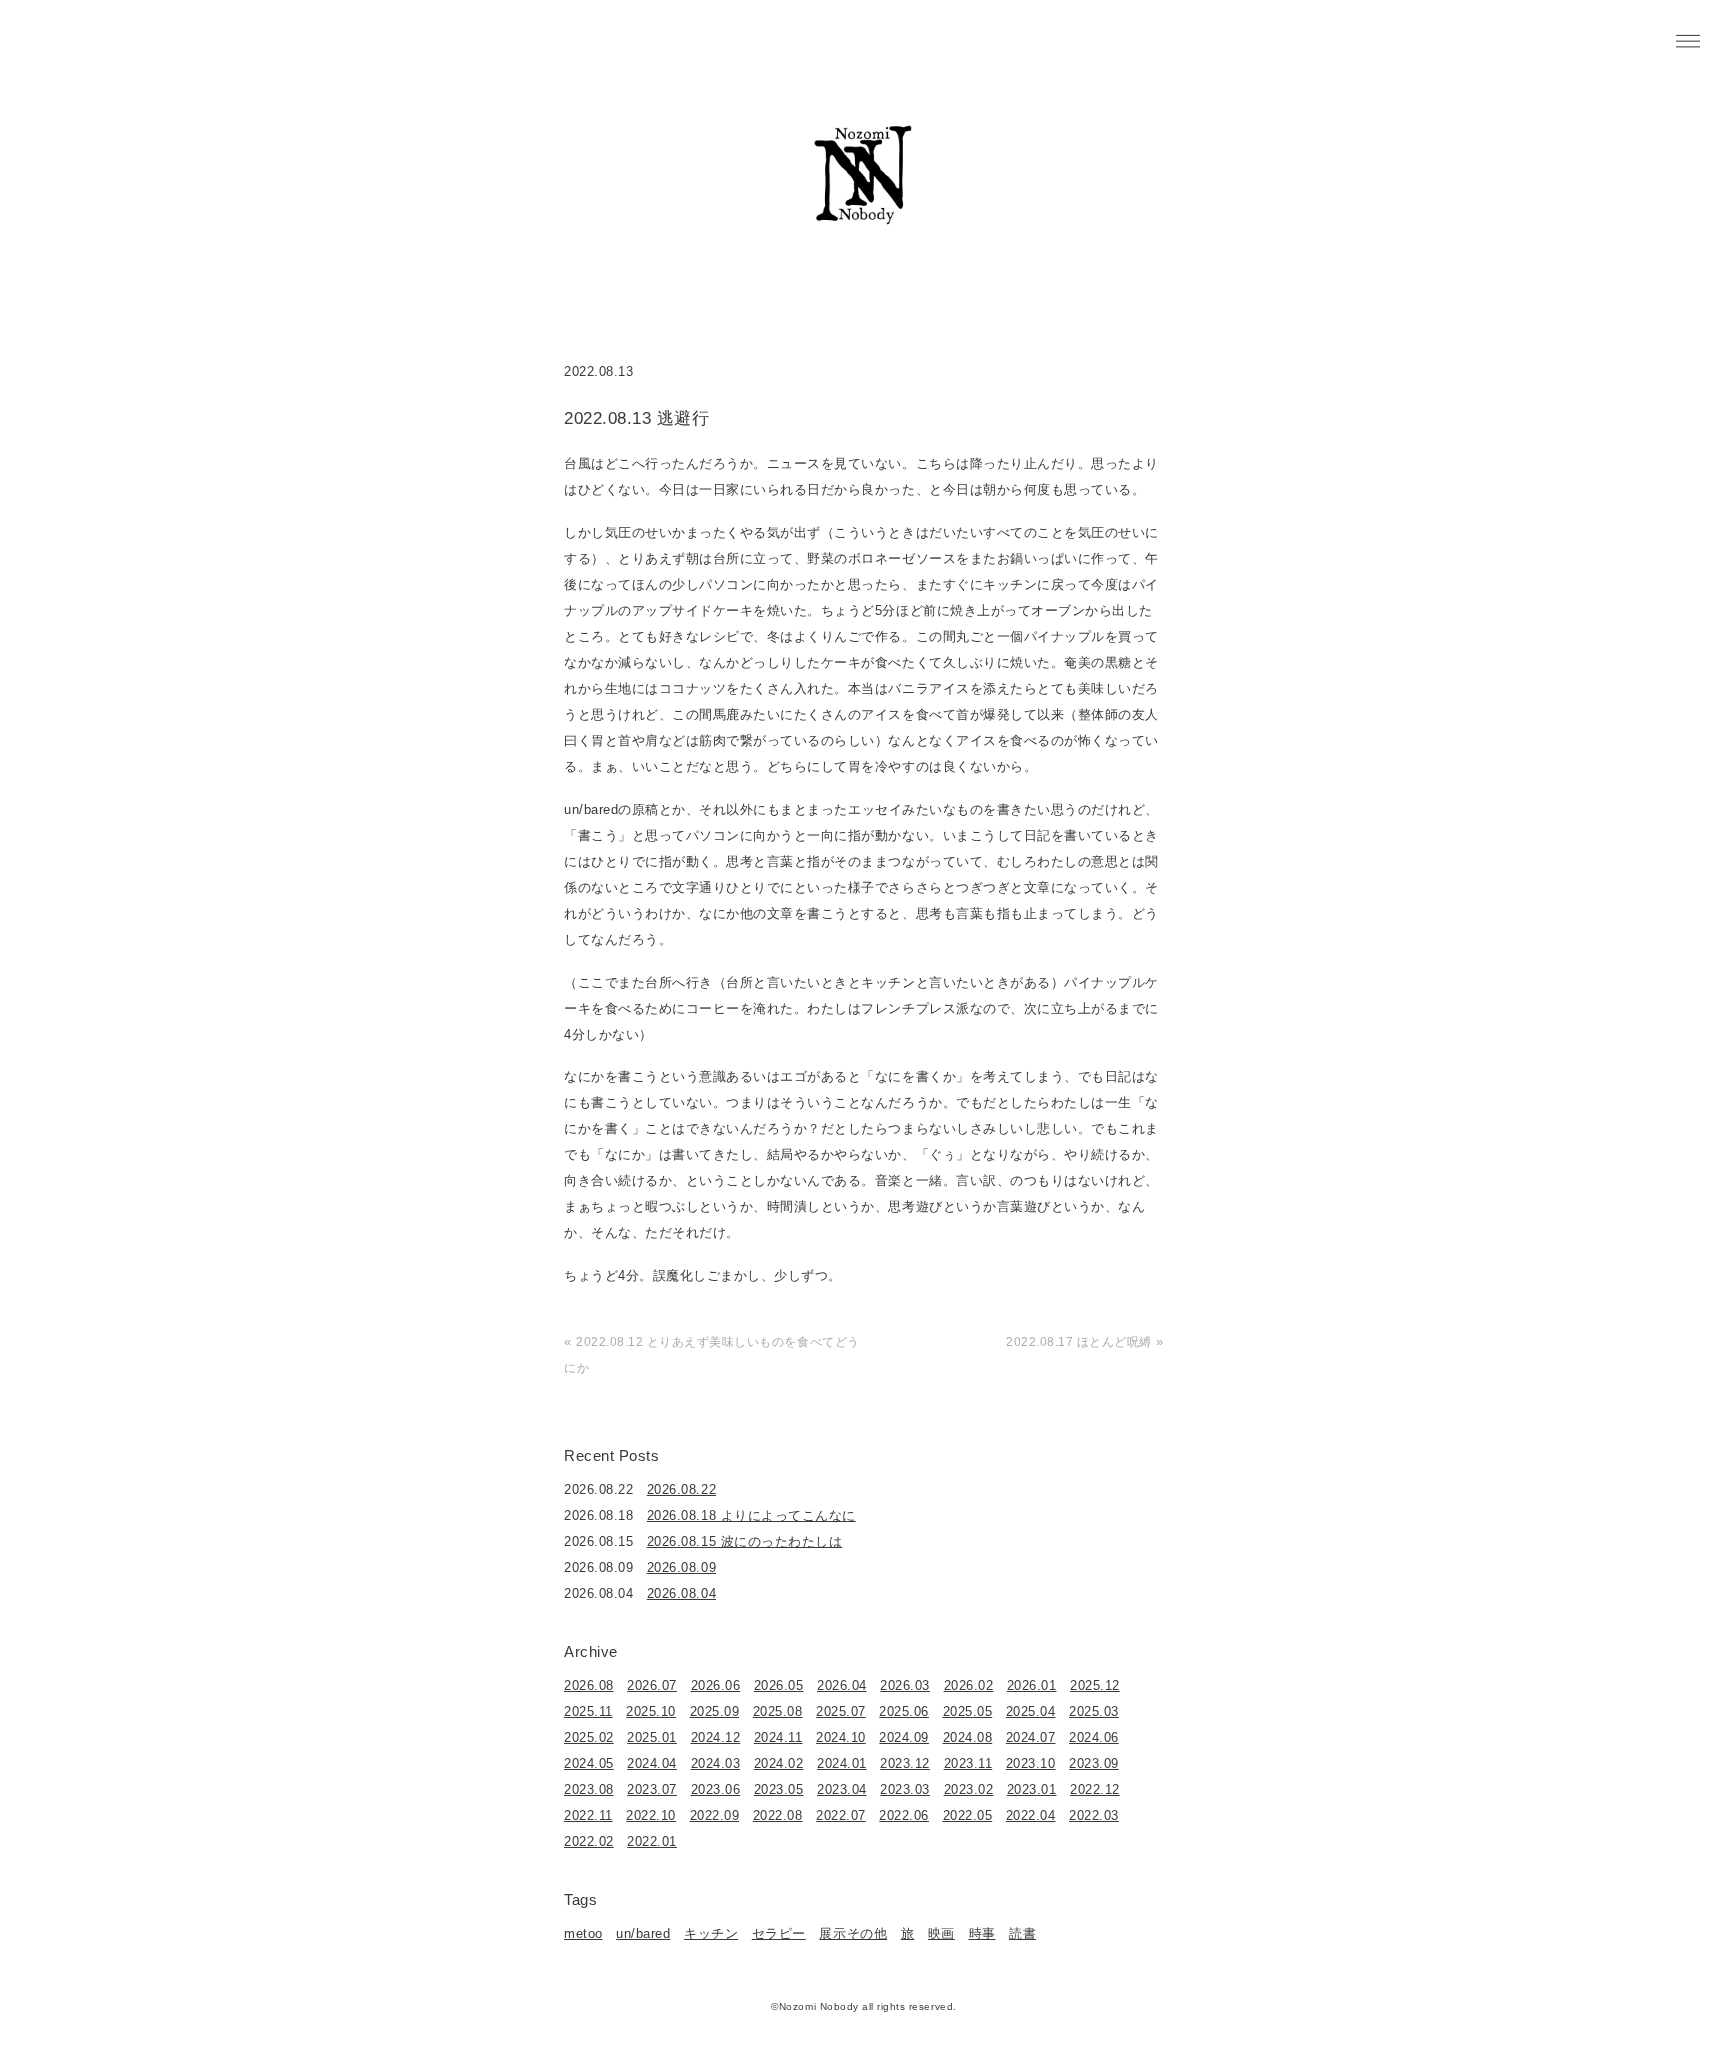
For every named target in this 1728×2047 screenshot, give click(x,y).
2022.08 (778, 1815)
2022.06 (904, 1815)
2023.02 (969, 1789)
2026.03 (905, 1685)
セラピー (779, 1933)
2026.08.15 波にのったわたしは (744, 1541)
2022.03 (1094, 1815)
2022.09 (715, 1815)
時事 (982, 1933)
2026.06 (716, 1685)
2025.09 (715, 1711)
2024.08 (968, 1737)
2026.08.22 (681, 1489)
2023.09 (1094, 1763)
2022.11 (588, 1815)
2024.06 (1094, 1737)
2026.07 (652, 1685)
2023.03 (905, 1789)
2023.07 (652, 1789)
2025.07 (841, 1711)
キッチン (711, 1933)
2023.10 (1031, 1763)
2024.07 (1031, 1737)
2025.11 (588, 1711)
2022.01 (652, 1841)
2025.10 (651, 1711)
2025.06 (904, 1711)
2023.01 (1032, 1789)
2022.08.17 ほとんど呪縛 (1079, 1342)
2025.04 (1031, 1711)
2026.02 (969, 1685)
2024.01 (842, 1763)
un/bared (643, 1933)
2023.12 (905, 1763)
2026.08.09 (681, 1567)
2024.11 (778, 1737)
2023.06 (716, 1789)
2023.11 (968, 1763)
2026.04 (842, 1685)
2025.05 (968, 1711)
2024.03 (716, 1763)
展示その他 (853, 1933)
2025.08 (778, 1711)
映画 (941, 1933)
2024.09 (904, 1737)
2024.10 (841, 1737)
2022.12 (1095, 1789)
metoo (583, 1933)
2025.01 (652, 1737)
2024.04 (652, 1763)
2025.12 (1095, 1685)
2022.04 (1031, 1815)
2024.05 (589, 1763)
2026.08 (589, 1685)
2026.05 (779, 1685)
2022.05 (968, 1815)
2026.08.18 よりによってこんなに (751, 1515)
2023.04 (842, 1789)
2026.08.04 (681, 1593)
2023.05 (779, 1789)
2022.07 (841, 1815)
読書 (1022, 1933)
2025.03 (1094, 1711)
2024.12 (716, 1737)
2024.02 (779, 1763)
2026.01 (1032, 1685)
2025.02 (589, 1737)
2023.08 (589, 1789)
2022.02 (589, 1841)
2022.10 (651, 1815)
